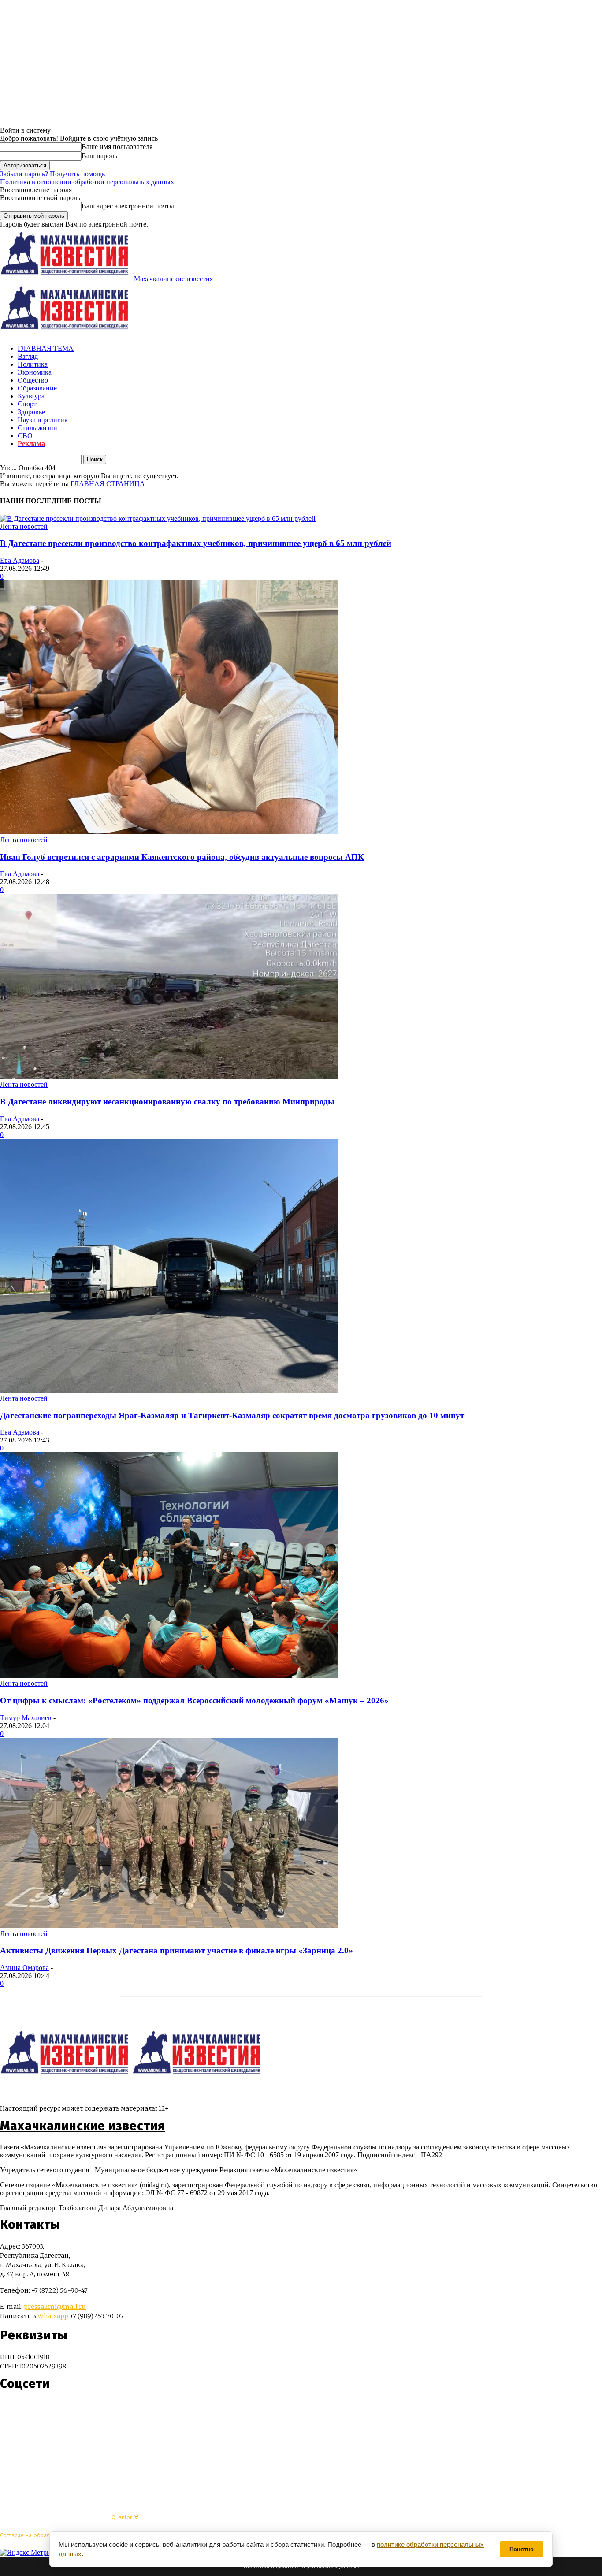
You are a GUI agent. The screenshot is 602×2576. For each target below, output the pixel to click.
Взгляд (28, 356)
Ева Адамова (20, 560)
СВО (25, 436)
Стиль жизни (37, 428)
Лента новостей (24, 526)
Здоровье (31, 412)
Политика (33, 364)
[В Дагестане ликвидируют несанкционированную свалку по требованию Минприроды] (169, 1076)
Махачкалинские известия (83, 2126)
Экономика (35, 372)
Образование (37, 388)
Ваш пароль (99, 156)
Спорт (27, 404)
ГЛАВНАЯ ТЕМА (46, 348)
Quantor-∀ (125, 2517)
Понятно (522, 2549)
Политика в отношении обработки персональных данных (87, 182)
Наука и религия (43, 420)
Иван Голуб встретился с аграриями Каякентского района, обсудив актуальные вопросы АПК (182, 857)
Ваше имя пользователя (117, 147)
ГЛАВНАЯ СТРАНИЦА (108, 484)
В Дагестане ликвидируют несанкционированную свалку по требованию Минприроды (167, 1102)
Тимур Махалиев (26, 1718)
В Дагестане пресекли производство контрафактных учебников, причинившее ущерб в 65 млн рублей (196, 543)
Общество (33, 380)
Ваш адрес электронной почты (128, 206)
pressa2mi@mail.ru (55, 2307)
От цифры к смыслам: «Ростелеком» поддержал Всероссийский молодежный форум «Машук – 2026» (194, 1701)
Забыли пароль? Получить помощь (52, 174)
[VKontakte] (23, 2410)
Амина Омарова (24, 1968)
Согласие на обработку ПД (35, 2535)
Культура (31, 396)
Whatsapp (53, 2316)
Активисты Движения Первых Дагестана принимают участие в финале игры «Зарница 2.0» (177, 1950)
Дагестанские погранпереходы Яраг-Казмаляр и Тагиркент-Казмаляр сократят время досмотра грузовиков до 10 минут (232, 1415)
